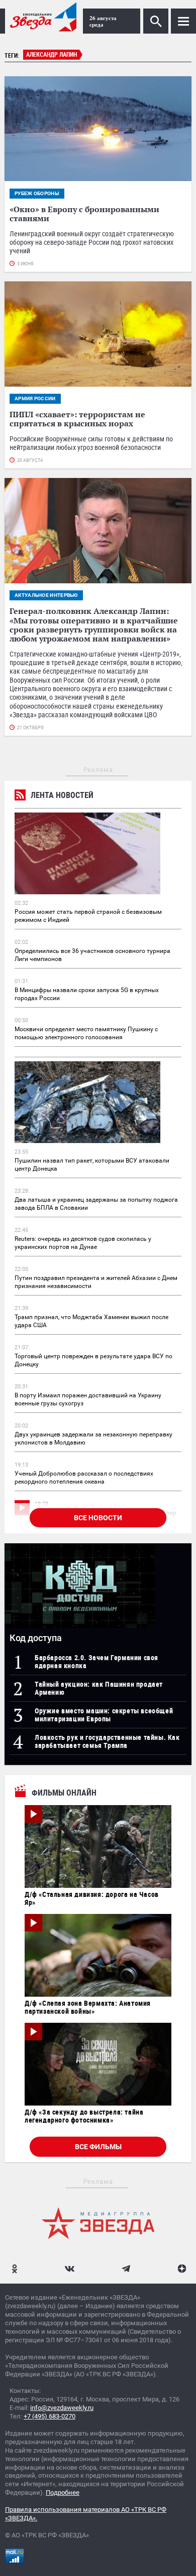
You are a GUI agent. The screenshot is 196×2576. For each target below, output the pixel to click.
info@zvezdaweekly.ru (62, 2408)
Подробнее (63, 2492)
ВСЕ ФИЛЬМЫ (98, 2147)
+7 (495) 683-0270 (50, 2416)
